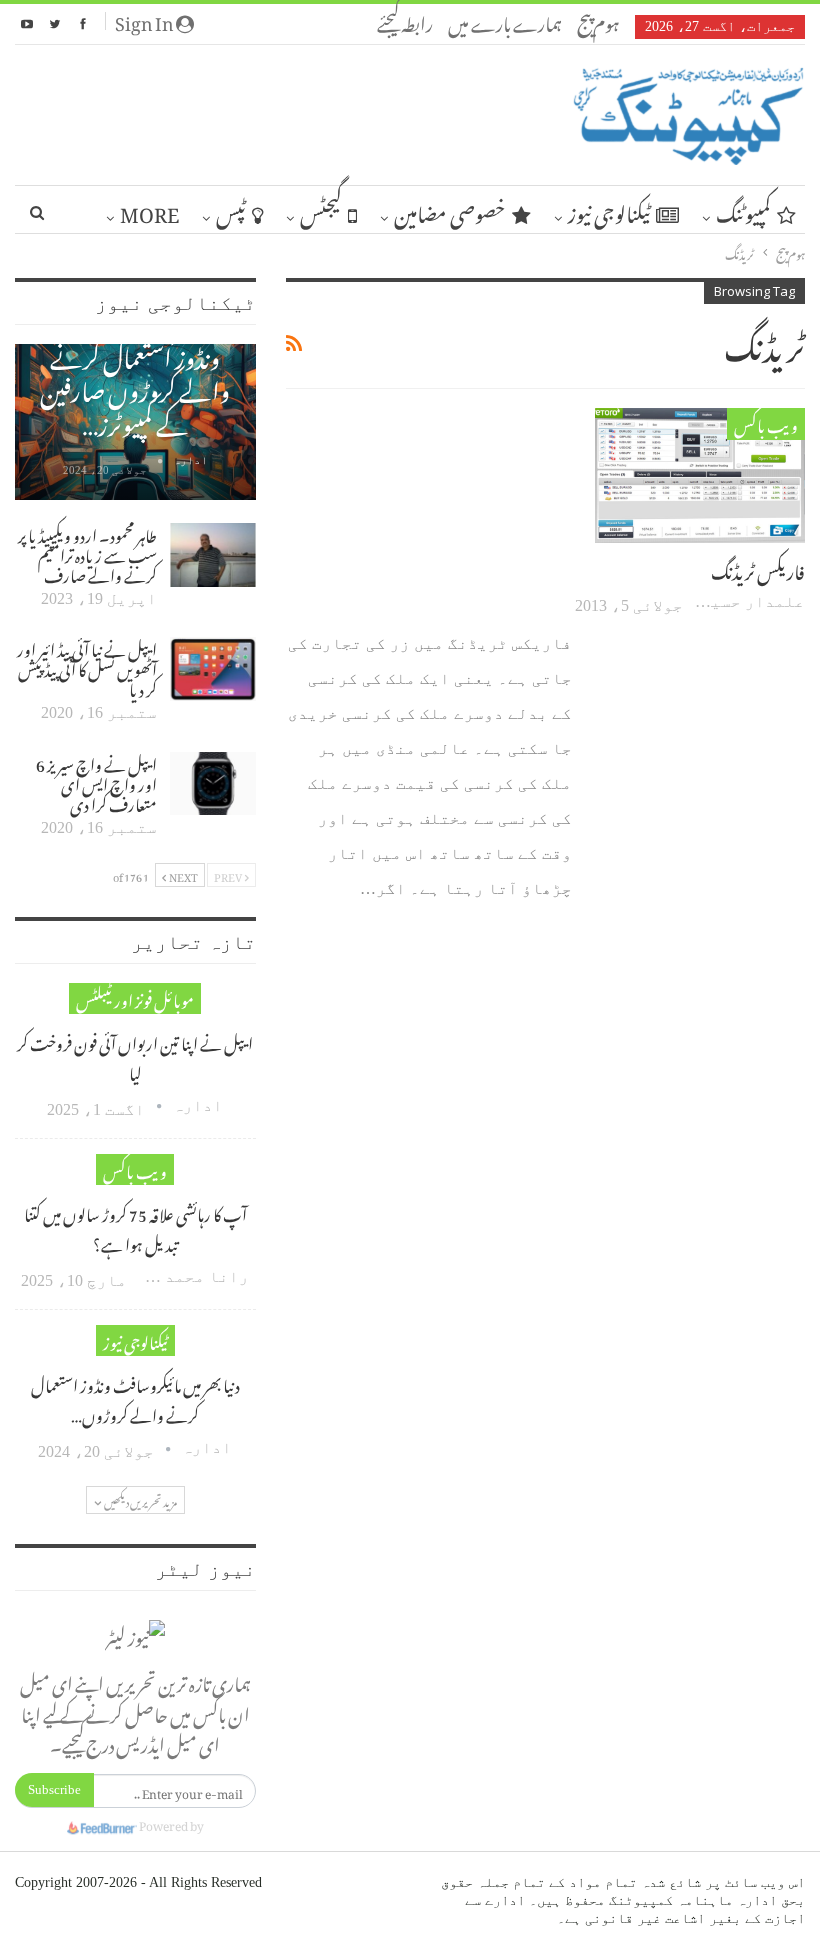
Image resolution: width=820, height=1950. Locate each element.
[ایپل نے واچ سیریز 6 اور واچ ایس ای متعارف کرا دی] (213, 784)
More (149, 210)
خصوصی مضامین (450, 210)
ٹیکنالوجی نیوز (609, 210)
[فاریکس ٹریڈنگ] (700, 475)
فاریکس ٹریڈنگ (758, 568)
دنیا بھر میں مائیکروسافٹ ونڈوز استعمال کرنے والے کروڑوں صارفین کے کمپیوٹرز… (135, 369)
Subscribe (54, 1789)
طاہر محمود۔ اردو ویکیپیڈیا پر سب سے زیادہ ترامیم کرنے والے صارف (87, 553)
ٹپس (231, 210)
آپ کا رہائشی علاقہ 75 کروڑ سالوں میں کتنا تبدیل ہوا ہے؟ (135, 1227)
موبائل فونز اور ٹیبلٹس (135, 998)
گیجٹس (321, 210)
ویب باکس (766, 423)
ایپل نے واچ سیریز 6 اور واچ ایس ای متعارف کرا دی (96, 782)
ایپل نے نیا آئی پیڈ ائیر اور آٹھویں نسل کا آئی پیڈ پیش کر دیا (87, 667)
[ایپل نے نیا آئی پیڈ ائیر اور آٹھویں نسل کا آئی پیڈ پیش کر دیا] (213, 669)
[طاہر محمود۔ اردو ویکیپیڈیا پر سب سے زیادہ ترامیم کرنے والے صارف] (213, 555)
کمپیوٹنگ (743, 210)
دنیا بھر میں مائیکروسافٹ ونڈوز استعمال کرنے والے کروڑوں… (135, 1398)
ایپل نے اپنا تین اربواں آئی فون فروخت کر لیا (135, 1056)
